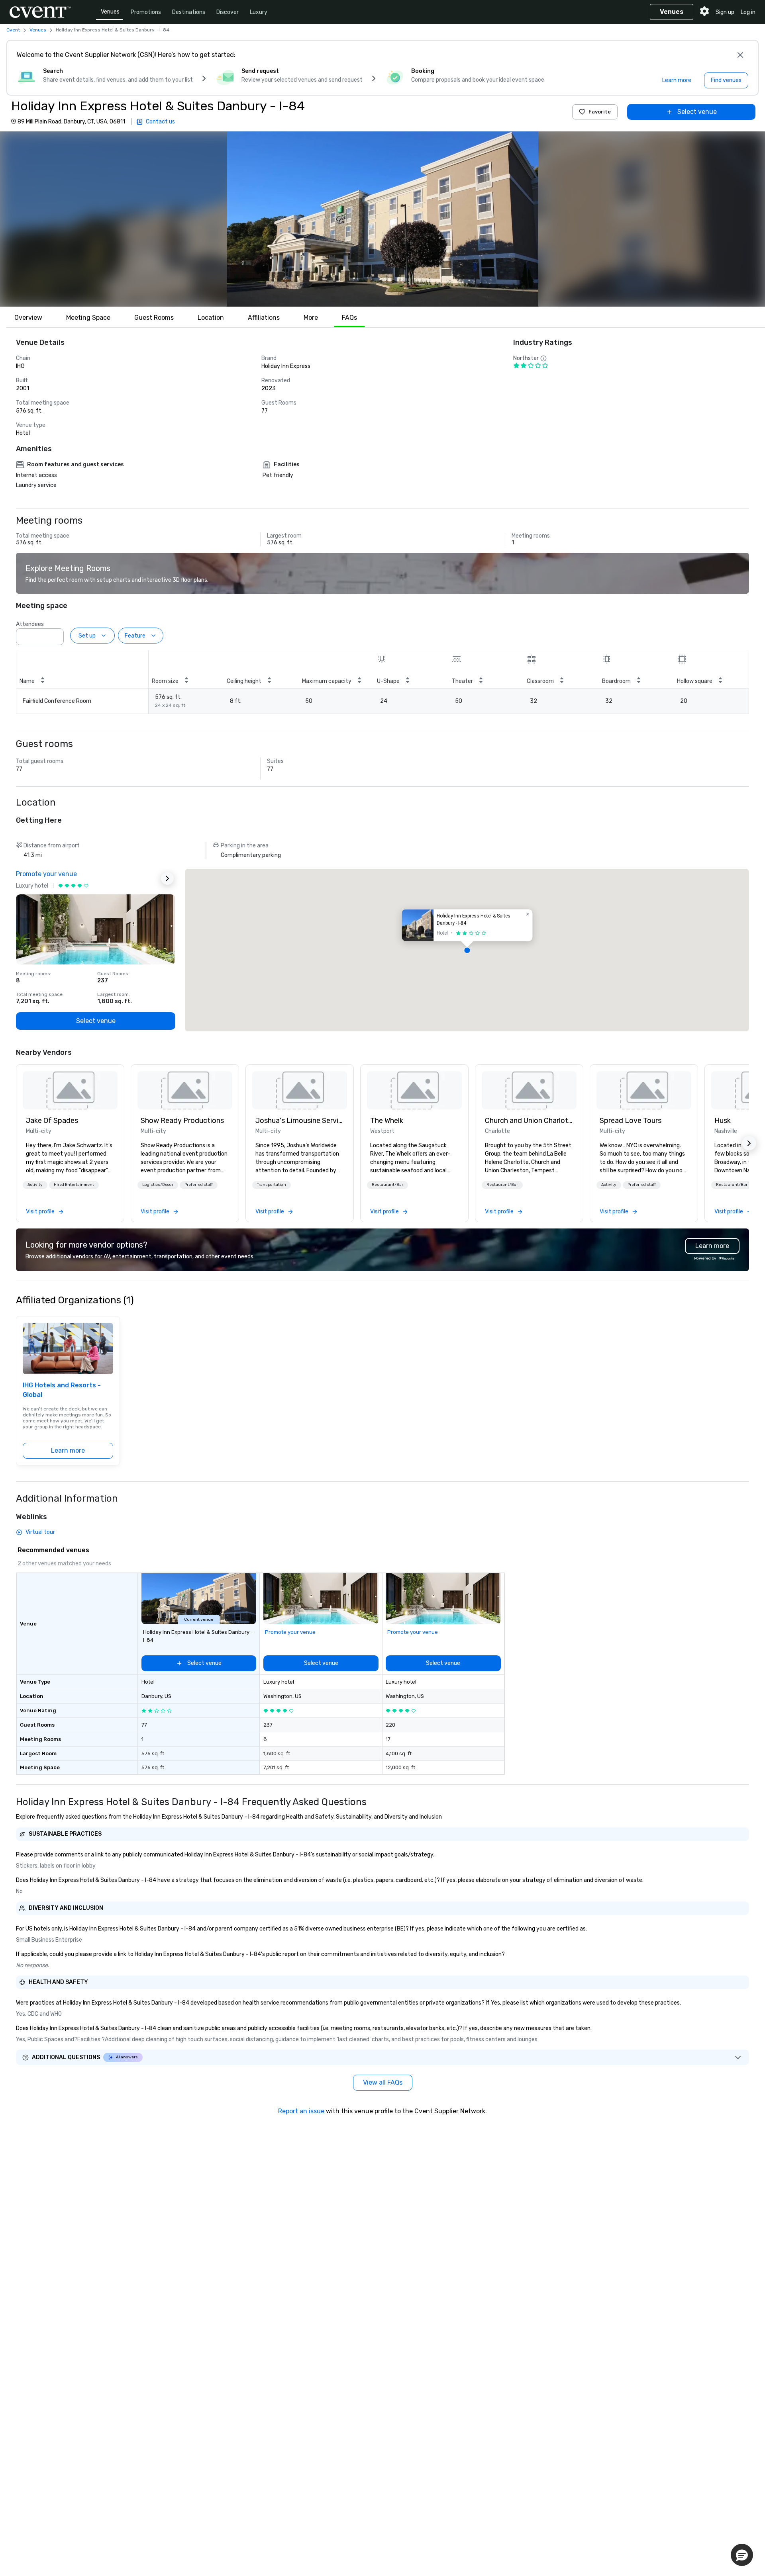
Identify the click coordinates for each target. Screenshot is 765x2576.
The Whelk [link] (387, 1121)
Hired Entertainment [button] (74, 1185)
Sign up (725, 12)
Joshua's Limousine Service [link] (300, 1121)
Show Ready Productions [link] (182, 1121)
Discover (228, 12)
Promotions (146, 12)
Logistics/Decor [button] (158, 1185)
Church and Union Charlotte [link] (529, 1121)
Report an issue (301, 2111)
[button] (382, 219)
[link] (70, 1090)
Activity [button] (35, 1185)
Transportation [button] (272, 1185)
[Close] (740, 55)
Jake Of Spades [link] (52, 1121)
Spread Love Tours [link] (631, 1121)
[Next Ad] (167, 878)
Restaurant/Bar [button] (387, 1185)
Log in (748, 12)
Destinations (189, 12)
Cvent (13, 30)
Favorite (600, 112)
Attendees (30, 624)
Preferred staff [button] (199, 1185)
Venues (110, 12)
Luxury (259, 12)
